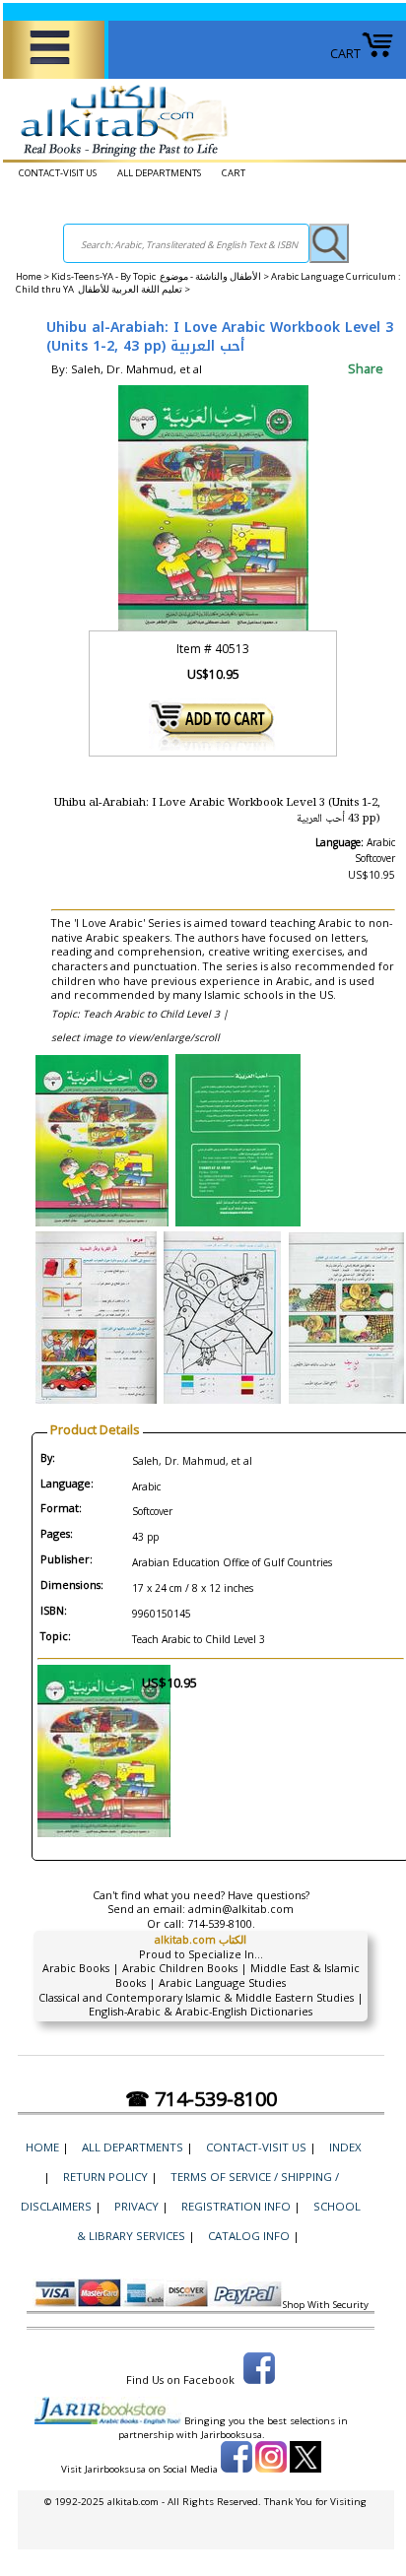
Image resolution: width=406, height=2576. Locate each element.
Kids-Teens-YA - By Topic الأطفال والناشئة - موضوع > (161, 276)
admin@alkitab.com (241, 1909)
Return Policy (105, 2177)
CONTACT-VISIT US (58, 173)
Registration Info (236, 2206)
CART (345, 53)
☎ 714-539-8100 (201, 2099)
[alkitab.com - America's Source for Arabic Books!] (119, 157)
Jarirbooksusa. (233, 2435)
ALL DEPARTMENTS (159, 173)
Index (345, 2147)
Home (29, 276)
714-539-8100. (221, 1923)
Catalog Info (249, 2236)
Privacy (136, 2206)
